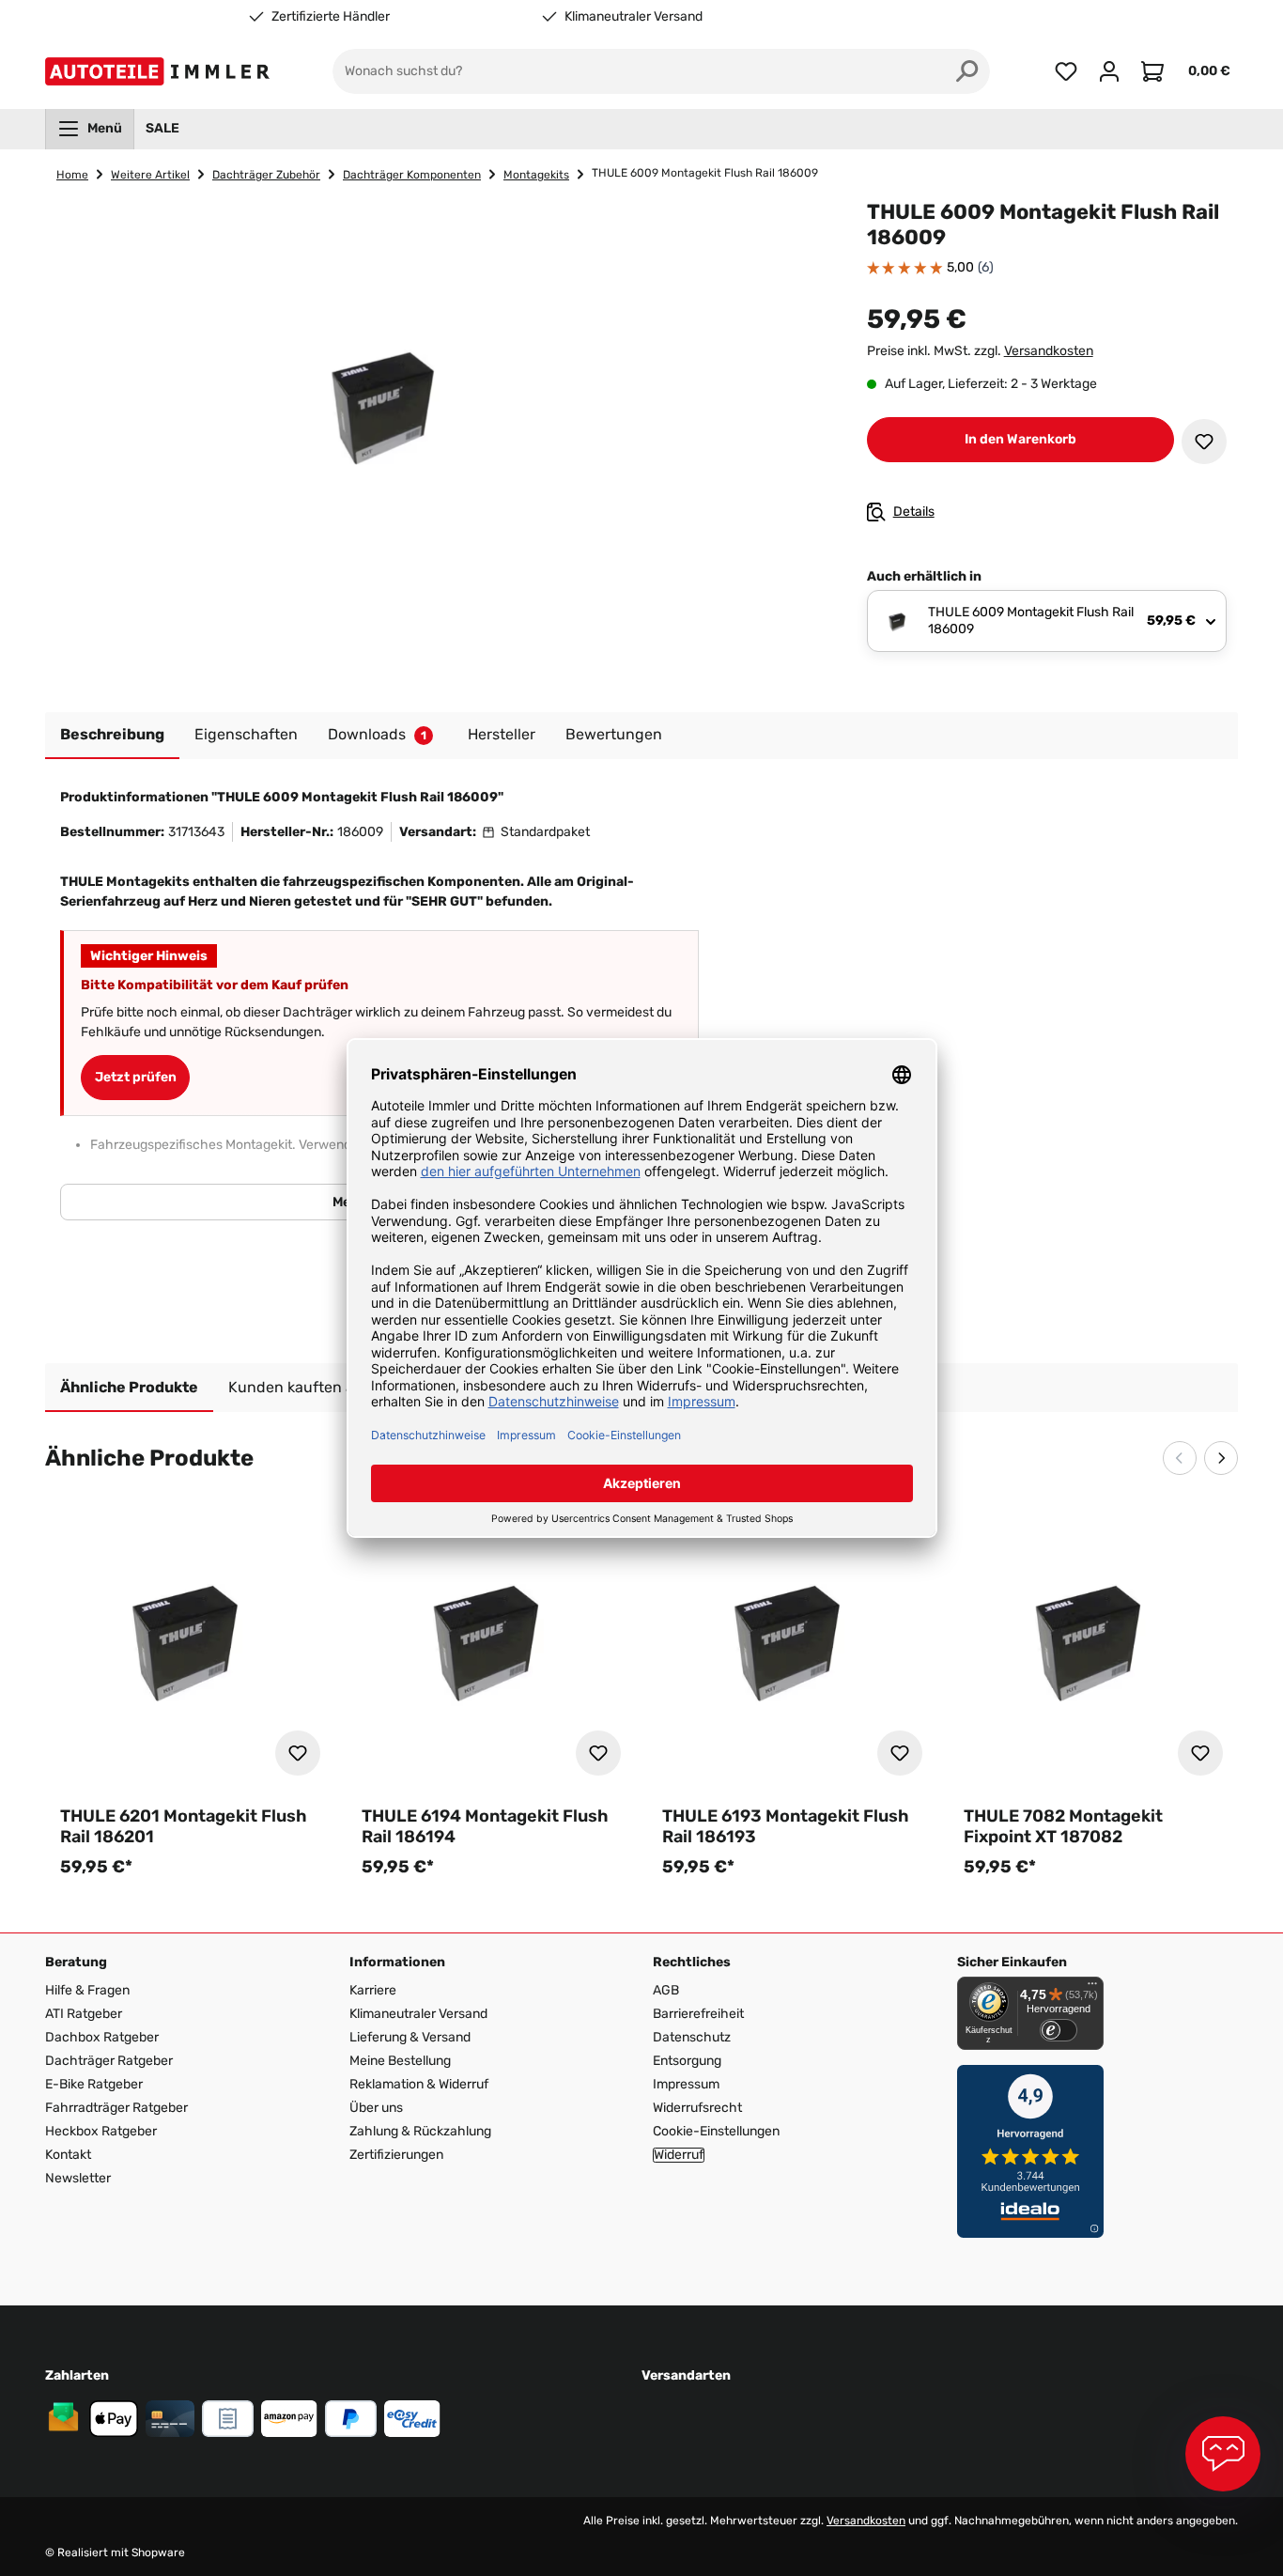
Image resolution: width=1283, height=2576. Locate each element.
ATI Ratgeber (84, 2014)
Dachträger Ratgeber (109, 2061)
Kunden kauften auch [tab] (305, 1387)
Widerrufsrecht (697, 2108)
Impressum (686, 2084)
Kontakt (68, 2155)
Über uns (376, 2108)
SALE (162, 128)
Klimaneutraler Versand (634, 17)
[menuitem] (90, 129)
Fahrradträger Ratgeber (116, 2108)
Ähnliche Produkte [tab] (129, 1387)
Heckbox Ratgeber (101, 2131)
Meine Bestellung (400, 2061)
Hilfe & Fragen (87, 1990)
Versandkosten (1049, 351)
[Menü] (1092, 1988)
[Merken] (1204, 442)
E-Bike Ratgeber (94, 2084)
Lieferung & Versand (410, 2037)
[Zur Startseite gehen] (161, 71)
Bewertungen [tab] (614, 734)
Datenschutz (692, 2037)
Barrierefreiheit (698, 2014)
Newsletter (78, 2178)
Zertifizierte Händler (331, 17)
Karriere (373, 1990)
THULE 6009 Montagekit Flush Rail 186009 (705, 173)
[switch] (1059, 2030)
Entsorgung (687, 2061)
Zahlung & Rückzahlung (420, 2131)
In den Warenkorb (1020, 439)
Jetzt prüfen (136, 1077)
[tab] (112, 736)
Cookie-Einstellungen (716, 2131)
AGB (666, 1990)
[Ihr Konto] (1109, 71)
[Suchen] (967, 71)
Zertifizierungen (396, 2155)
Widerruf (679, 2155)
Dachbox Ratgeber (102, 2037)
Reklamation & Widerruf (419, 2084)
